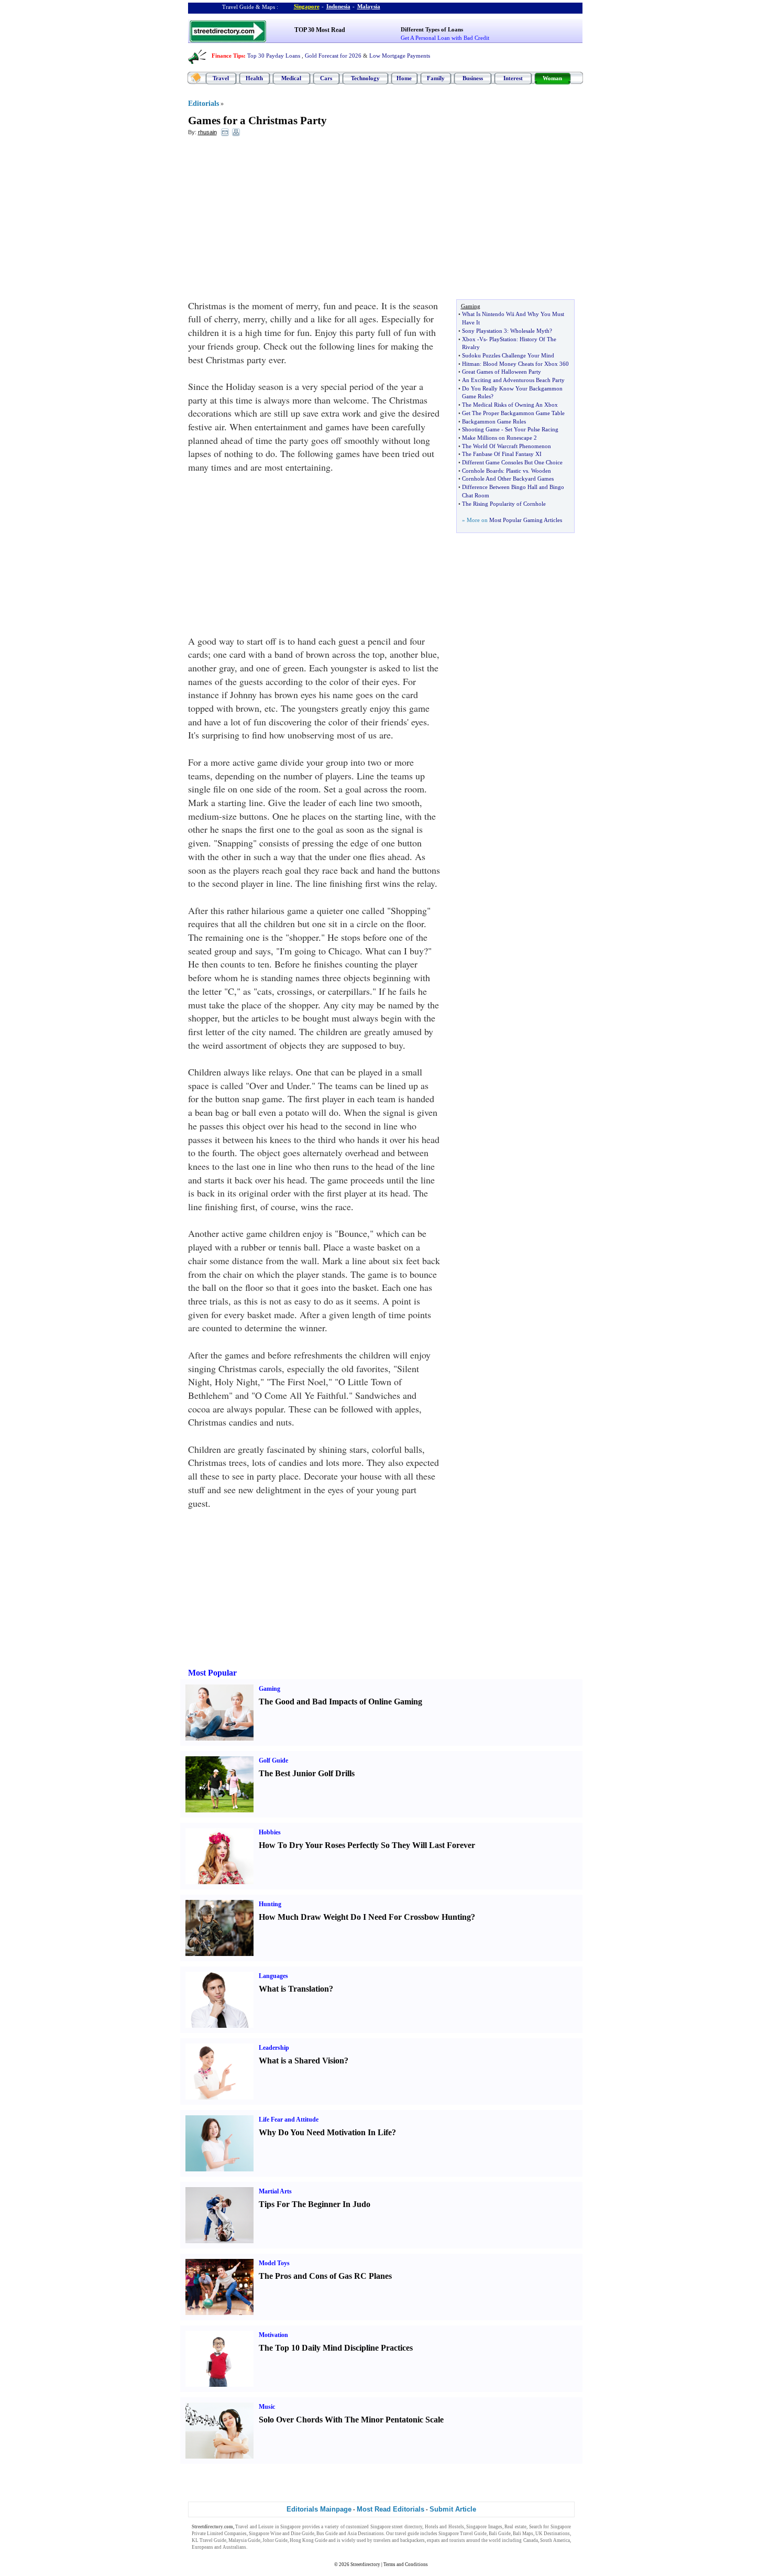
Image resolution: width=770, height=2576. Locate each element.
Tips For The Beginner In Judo (315, 2204)
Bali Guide (500, 2534)
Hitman (471, 364)
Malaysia (369, 6)
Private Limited (207, 2534)
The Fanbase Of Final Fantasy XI (502, 454)
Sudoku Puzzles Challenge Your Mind (508, 355)
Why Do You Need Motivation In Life (325, 2132)
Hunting (270, 1904)
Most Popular (212, 1673)
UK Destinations (553, 2534)
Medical (291, 78)
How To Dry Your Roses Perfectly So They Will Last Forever (367, 1845)
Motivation (273, 2335)
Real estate (515, 2527)
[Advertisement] (273, 221)
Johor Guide (275, 2540)
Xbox (469, 339)
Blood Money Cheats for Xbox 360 (526, 364)
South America (555, 2540)
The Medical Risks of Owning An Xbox (510, 405)
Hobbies (270, 1832)
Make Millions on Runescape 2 (499, 438)
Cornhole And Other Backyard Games (508, 479)
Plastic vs (517, 471)
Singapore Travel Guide (463, 2534)
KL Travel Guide (209, 2540)
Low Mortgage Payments (400, 56)
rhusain (207, 132)
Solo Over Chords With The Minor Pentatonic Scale (351, 2420)
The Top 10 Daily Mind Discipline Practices (336, 2348)
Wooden (541, 471)
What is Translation (294, 1989)
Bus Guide (327, 2534)
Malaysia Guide (244, 2540)
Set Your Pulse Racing (532, 429)
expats (433, 2540)
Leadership (274, 2048)
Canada (531, 2540)
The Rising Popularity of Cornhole (504, 504)
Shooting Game (481, 429)
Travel (221, 78)
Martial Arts (275, 2191)
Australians (234, 2547)
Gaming (269, 1689)
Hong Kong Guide (309, 2540)
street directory (407, 2527)
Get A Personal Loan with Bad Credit (445, 38)
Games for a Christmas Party (257, 121)
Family (436, 78)
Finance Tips (228, 56)
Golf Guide (273, 1760)
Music (267, 2407)
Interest (513, 78)
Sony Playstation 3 (485, 331)
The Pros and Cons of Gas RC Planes (325, 2276)
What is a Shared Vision (301, 2061)
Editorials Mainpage (319, 2509)
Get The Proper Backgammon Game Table (513, 413)
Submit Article (453, 2509)
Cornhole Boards (482, 471)
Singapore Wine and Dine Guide (282, 2534)
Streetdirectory (365, 2564)
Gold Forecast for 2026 (333, 56)
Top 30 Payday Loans (274, 56)
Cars (326, 78)
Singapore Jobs (264, 2547)
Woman (552, 78)
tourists (457, 2540)
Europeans (202, 2547)
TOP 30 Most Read (320, 30)
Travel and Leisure (254, 2527)
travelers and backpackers (399, 2540)
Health (254, 78)
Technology (365, 78)
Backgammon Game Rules (494, 421)
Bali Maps (523, 2534)
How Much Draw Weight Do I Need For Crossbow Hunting (365, 1917)
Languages (273, 1976)
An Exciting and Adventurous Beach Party (513, 380)
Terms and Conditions (406, 2564)
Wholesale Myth (530, 331)
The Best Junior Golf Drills (307, 1773)
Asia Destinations (366, 2534)
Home (404, 78)
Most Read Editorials (390, 2509)
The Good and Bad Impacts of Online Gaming (340, 1702)
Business (473, 78)
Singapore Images (484, 2527)
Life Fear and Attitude (289, 2120)
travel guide (407, 2534)
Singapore (307, 6)
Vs (482, 339)
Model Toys (274, 2263)
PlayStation (503, 339)
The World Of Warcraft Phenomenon (507, 446)
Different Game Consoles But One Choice (512, 462)
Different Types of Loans (432, 29)
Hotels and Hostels (444, 2527)
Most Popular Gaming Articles (526, 520)
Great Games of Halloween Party (502, 372)
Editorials (203, 104)
